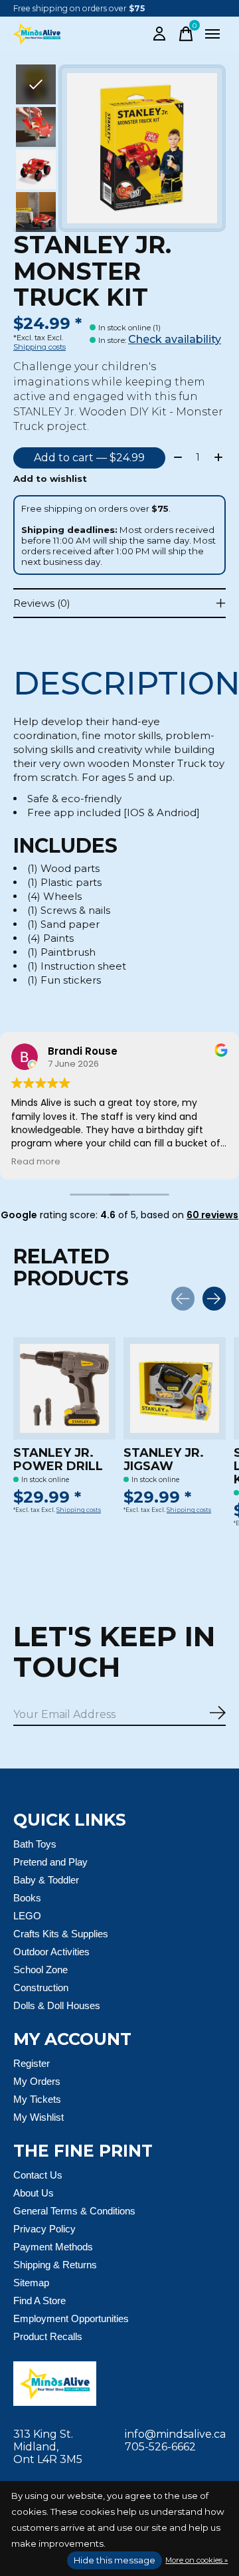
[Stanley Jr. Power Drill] (64, 1388)
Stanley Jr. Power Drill (58, 1459)
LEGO (27, 1916)
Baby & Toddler (46, 1880)
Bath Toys (35, 1844)
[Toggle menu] (212, 34)
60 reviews (212, 1215)
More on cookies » (197, 2560)
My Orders (37, 2081)
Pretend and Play (50, 1862)
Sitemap (31, 2283)
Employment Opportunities (71, 2318)
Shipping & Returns (55, 2265)
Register (32, 2063)
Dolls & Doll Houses (57, 2005)
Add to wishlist (50, 479)
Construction (41, 1987)
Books (27, 1898)
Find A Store (40, 2301)
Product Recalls (48, 2336)
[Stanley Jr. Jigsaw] (175, 1388)
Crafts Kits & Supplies (61, 1934)
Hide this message (115, 2560)
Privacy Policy (44, 2229)
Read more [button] (36, 1161)
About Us (34, 2193)
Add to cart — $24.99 (89, 458)
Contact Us (38, 2175)
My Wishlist (39, 2117)
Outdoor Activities (51, 1952)
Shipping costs (40, 347)
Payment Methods (53, 2247)
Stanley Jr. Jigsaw (164, 1459)
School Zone (40, 1970)
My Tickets (37, 2099)
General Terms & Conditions (74, 2211)
